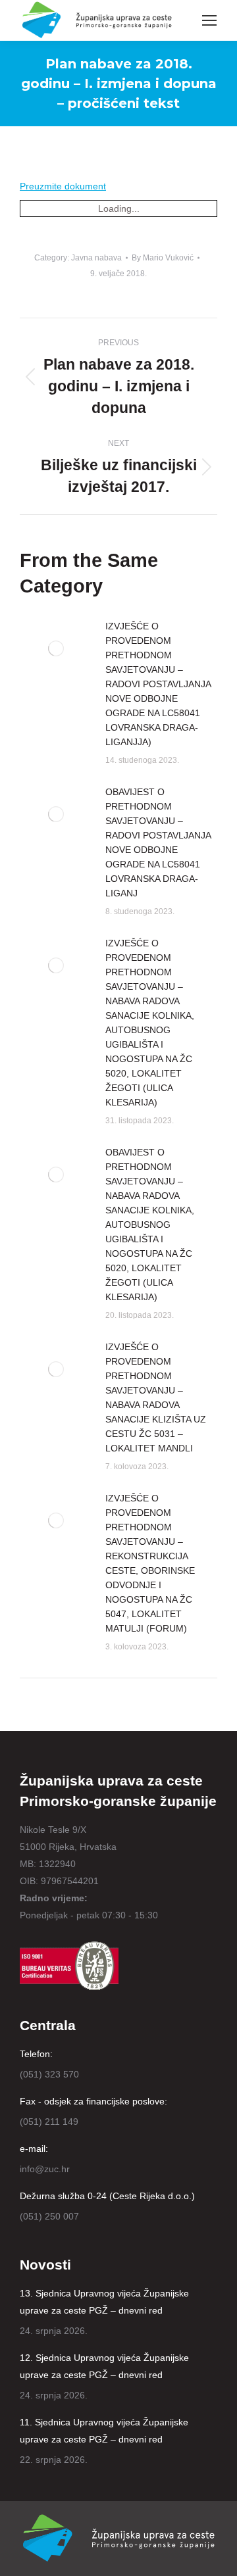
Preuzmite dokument (63, 186)
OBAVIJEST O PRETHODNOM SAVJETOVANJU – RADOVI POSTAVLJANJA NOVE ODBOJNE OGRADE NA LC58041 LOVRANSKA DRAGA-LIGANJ (158, 842)
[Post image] (56, 648)
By (163, 258)
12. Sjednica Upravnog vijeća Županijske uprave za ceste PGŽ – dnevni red (104, 2366)
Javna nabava (96, 258)
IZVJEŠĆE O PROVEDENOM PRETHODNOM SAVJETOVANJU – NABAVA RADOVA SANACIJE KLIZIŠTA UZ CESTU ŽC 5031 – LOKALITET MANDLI (156, 1397)
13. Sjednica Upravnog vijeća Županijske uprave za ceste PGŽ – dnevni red (104, 2302)
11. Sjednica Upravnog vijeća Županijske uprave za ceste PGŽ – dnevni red (104, 2431)
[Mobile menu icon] (209, 20)
